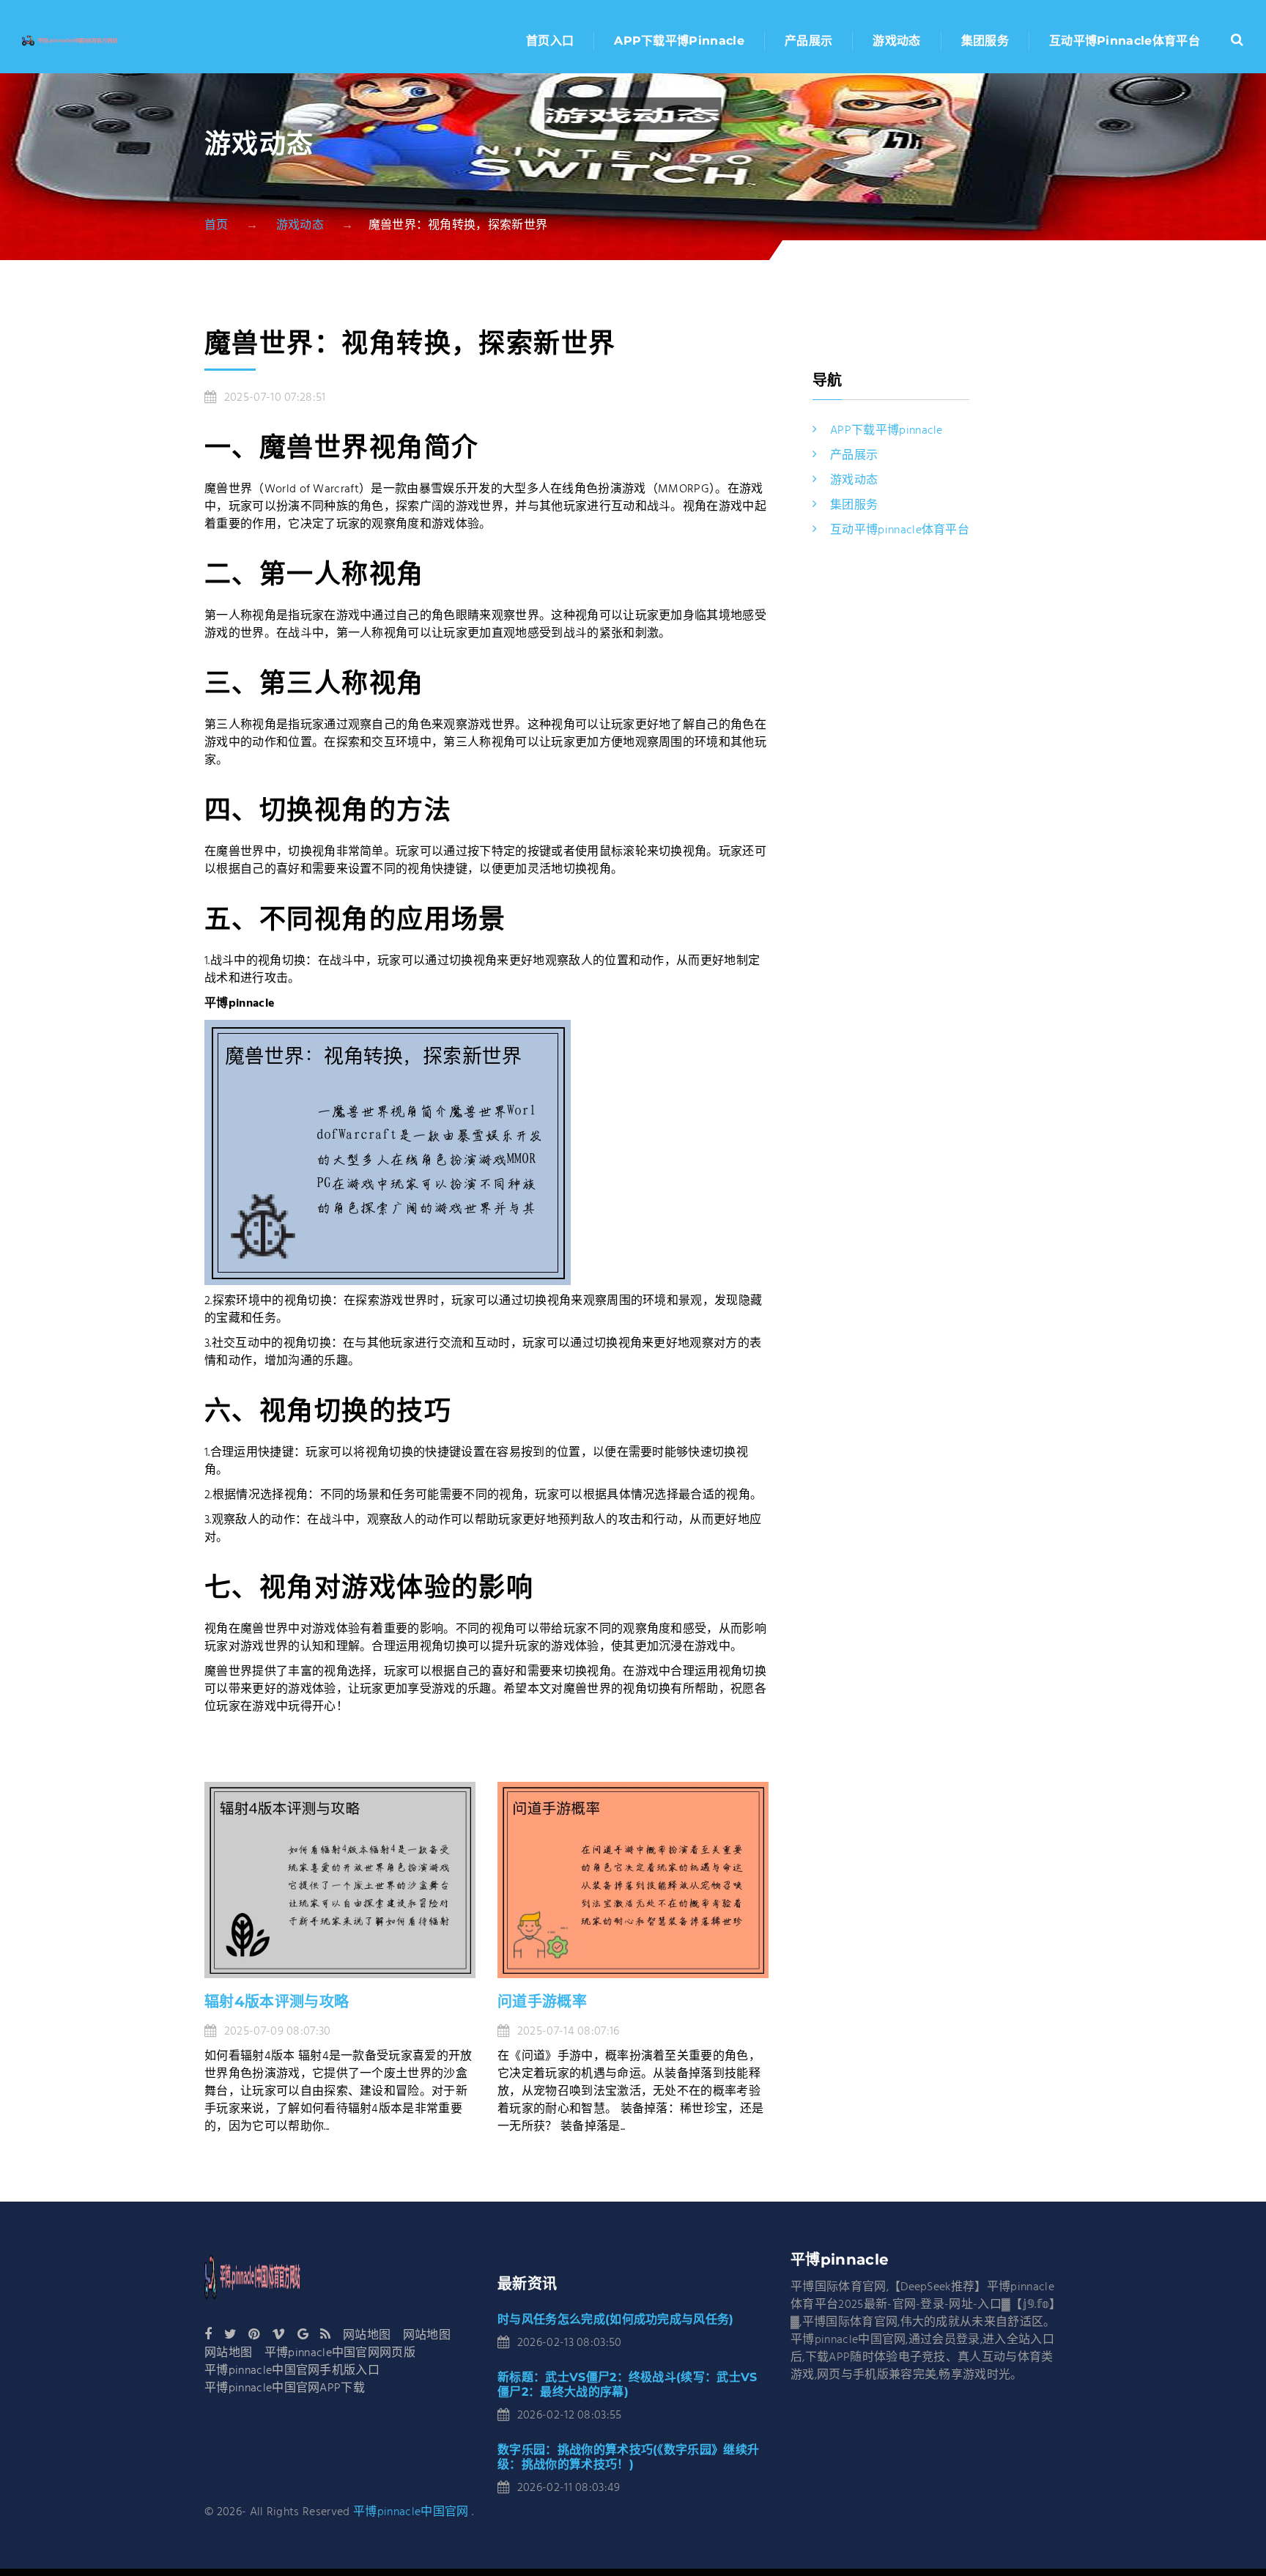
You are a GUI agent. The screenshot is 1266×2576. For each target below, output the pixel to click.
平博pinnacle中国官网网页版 (340, 2353)
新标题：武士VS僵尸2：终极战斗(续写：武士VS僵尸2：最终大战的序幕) (628, 2384)
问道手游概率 (542, 2002)
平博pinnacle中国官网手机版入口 (292, 2371)
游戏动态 (896, 41)
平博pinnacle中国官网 (411, 2512)
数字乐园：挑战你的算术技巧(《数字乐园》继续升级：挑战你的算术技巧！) (628, 2457)
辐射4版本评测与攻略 (277, 2002)
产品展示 (808, 41)
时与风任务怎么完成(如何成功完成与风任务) (616, 2319)
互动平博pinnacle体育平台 (1125, 41)
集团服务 (985, 41)
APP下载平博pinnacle (679, 41)
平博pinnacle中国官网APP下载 (285, 2388)
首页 (216, 226)
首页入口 (550, 41)
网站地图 (367, 2336)
